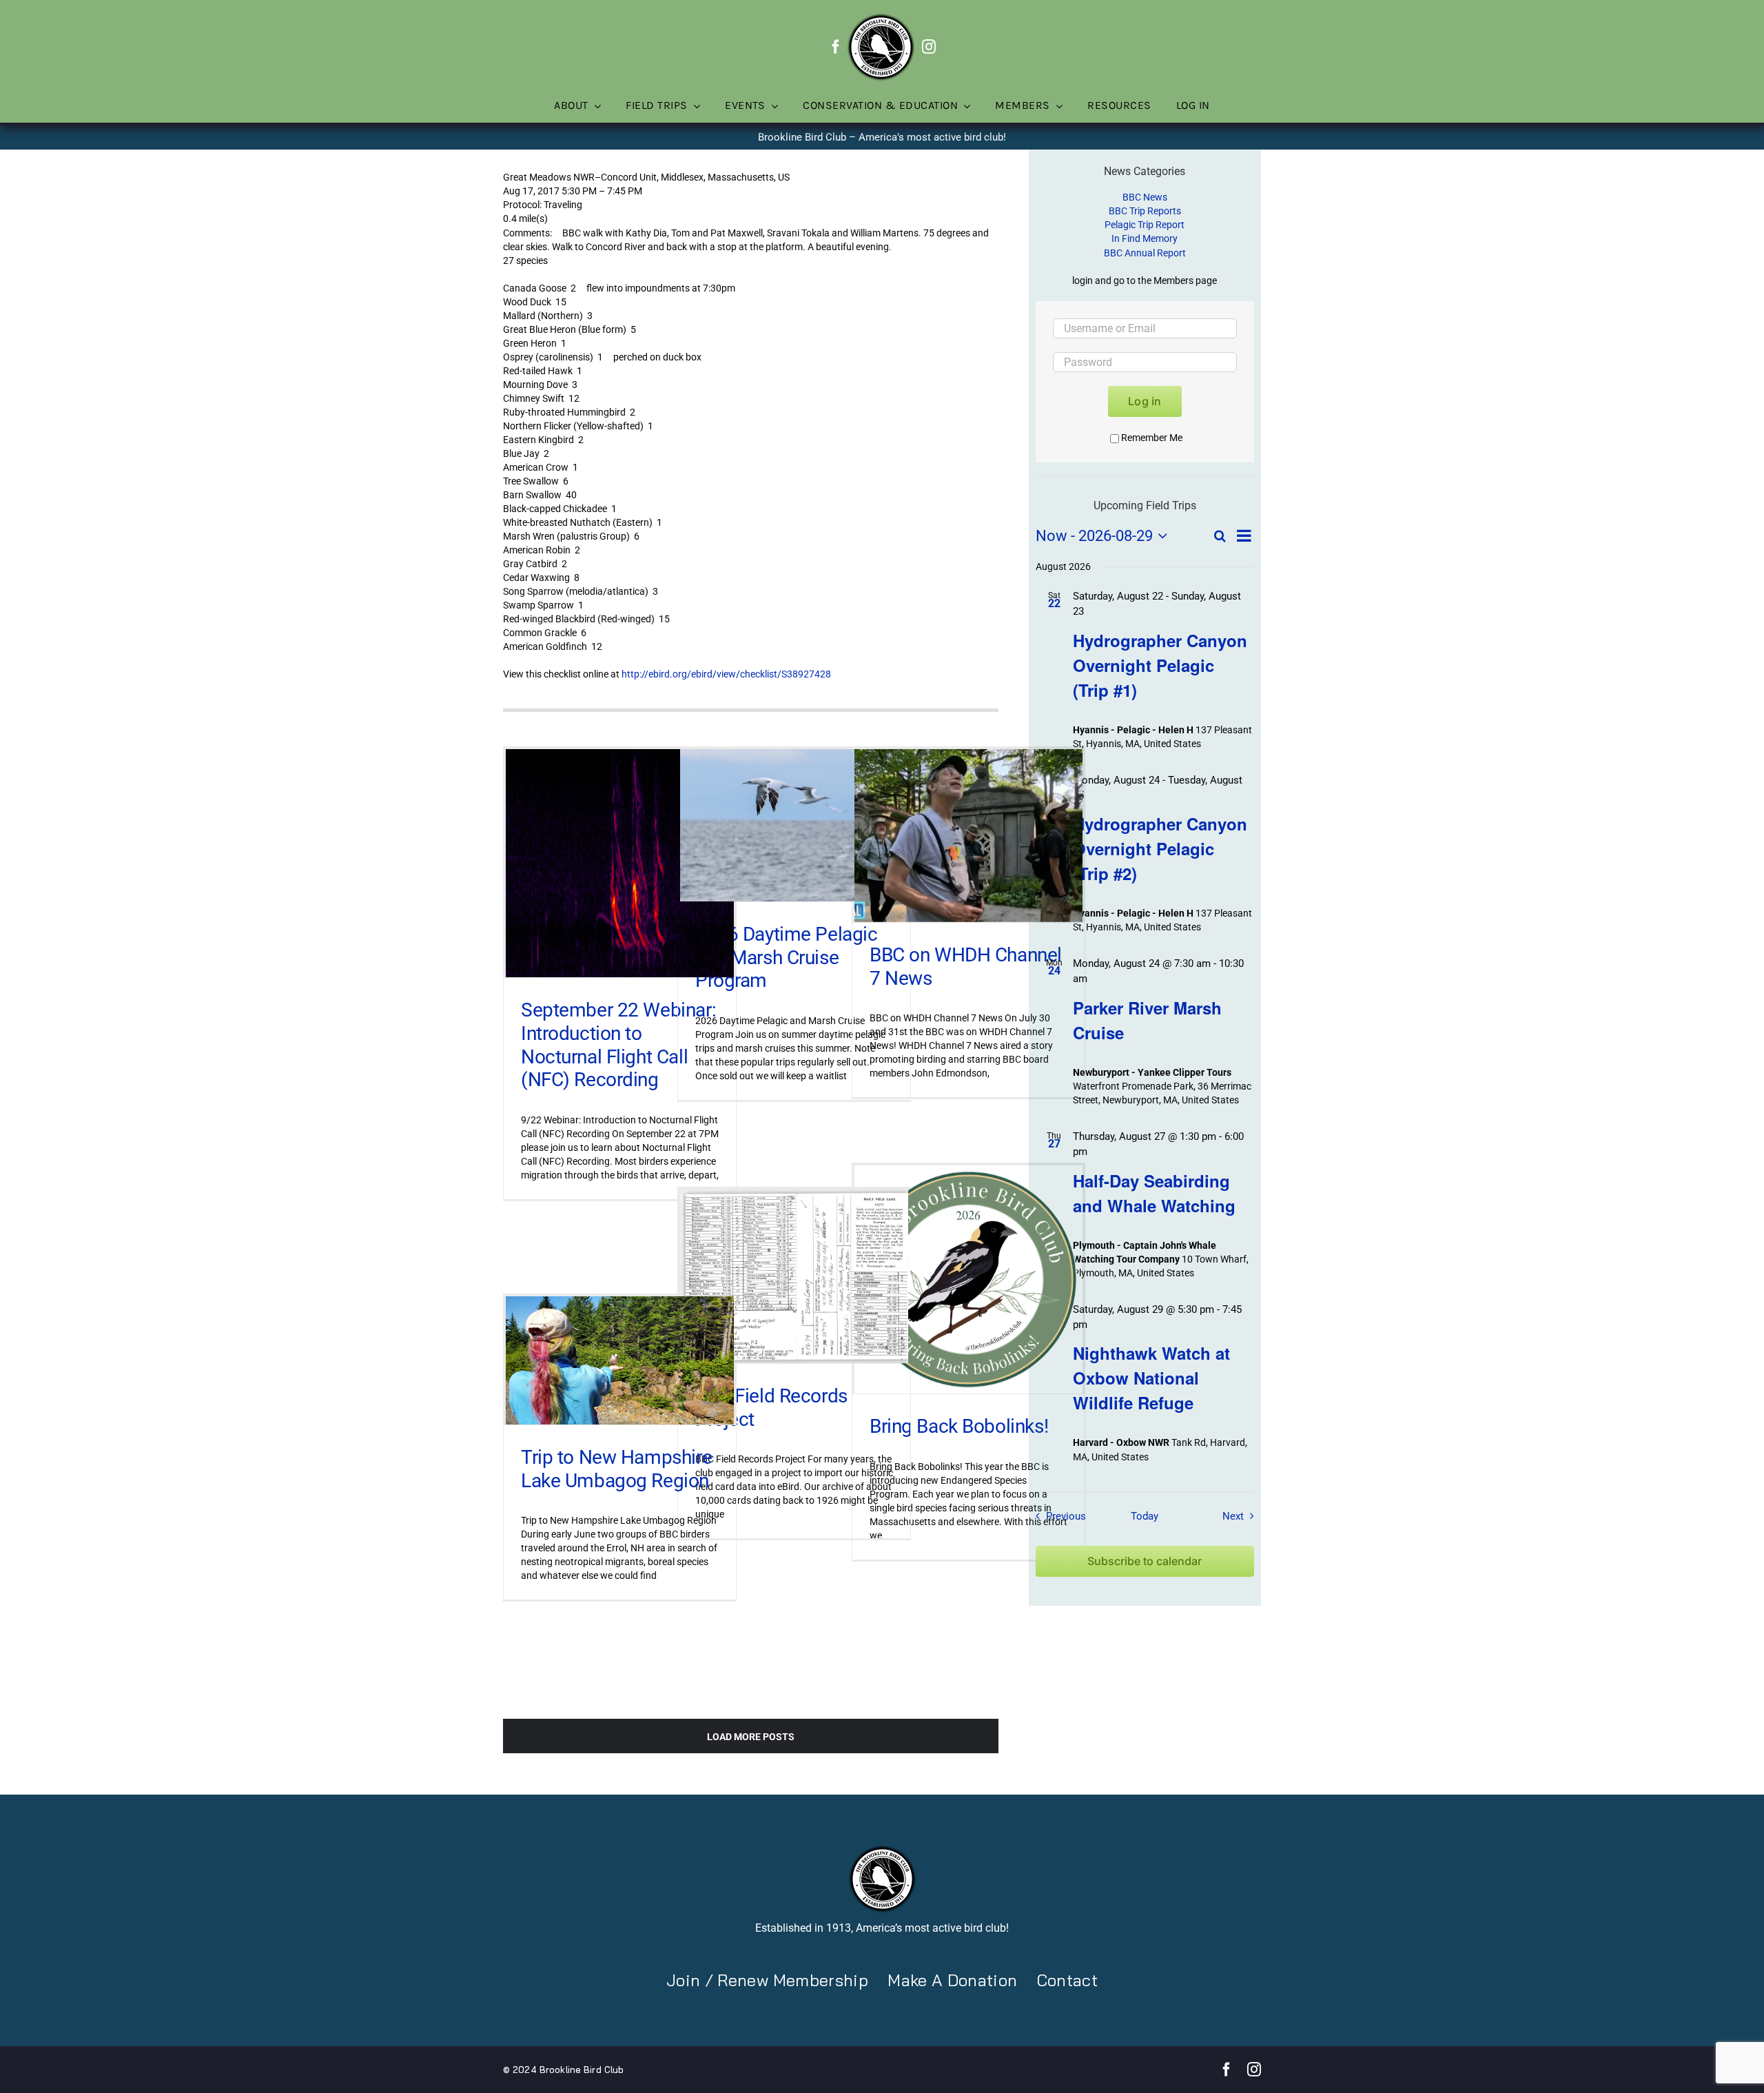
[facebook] (836, 47)
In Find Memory (1145, 238)
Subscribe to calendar (1145, 1561)
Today (1145, 1516)
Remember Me (1152, 438)
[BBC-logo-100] (881, 17)
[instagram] (929, 47)
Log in (1145, 401)
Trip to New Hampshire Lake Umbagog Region (616, 1469)
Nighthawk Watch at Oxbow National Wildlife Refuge (1151, 1378)
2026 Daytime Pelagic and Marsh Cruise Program (787, 957)
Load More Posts (751, 1737)
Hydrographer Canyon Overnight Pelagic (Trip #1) (1160, 665)
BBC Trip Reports (1145, 211)
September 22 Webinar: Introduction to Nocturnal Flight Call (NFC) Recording (618, 1045)
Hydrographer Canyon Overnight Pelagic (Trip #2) (1160, 848)
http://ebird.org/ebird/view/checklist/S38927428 (726, 674)
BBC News (1145, 197)
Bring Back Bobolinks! (959, 1426)
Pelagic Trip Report (1145, 225)
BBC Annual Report (1145, 253)
